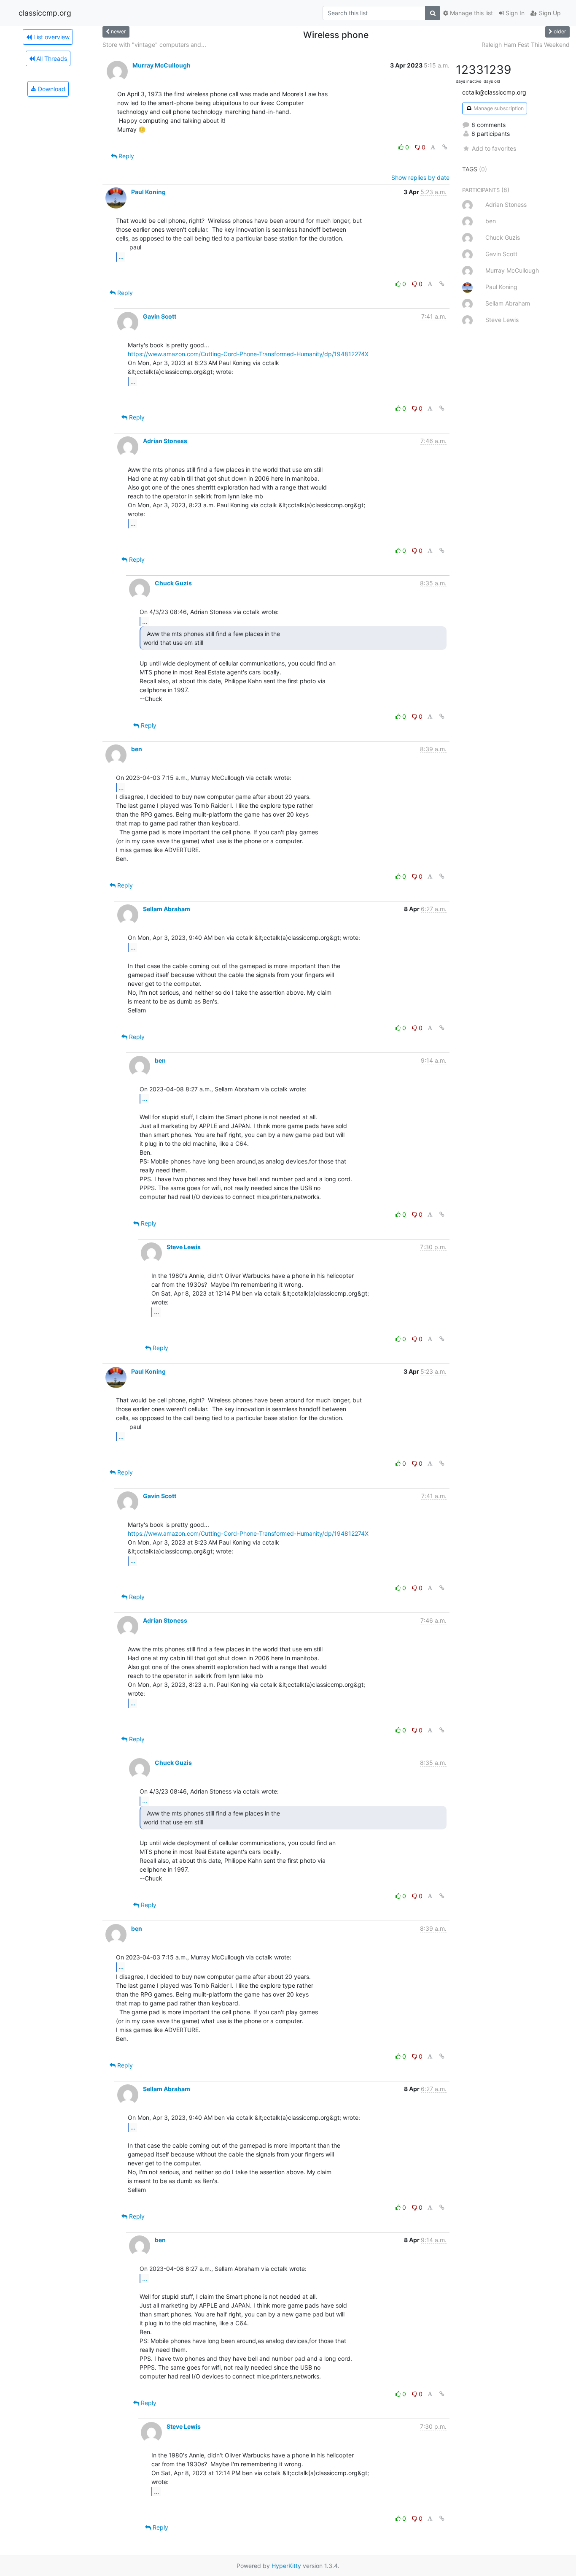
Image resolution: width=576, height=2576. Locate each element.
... (121, 257)
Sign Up (549, 13)
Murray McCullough (161, 65)
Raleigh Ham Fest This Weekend (526, 45)
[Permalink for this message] (445, 147)
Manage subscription (498, 108)
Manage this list (471, 13)
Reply (125, 156)
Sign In (514, 13)
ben (137, 749)
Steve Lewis (184, 1247)
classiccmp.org (45, 13)
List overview (51, 37)
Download (51, 89)
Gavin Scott (160, 316)
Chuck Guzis (173, 583)
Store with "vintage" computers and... (154, 45)
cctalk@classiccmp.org (494, 92)
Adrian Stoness (165, 441)
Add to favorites (494, 148)
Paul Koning (148, 192)
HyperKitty (286, 2566)
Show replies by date (420, 177)
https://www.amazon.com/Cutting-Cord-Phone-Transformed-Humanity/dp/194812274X (248, 354)
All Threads (51, 58)
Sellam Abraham (167, 909)
